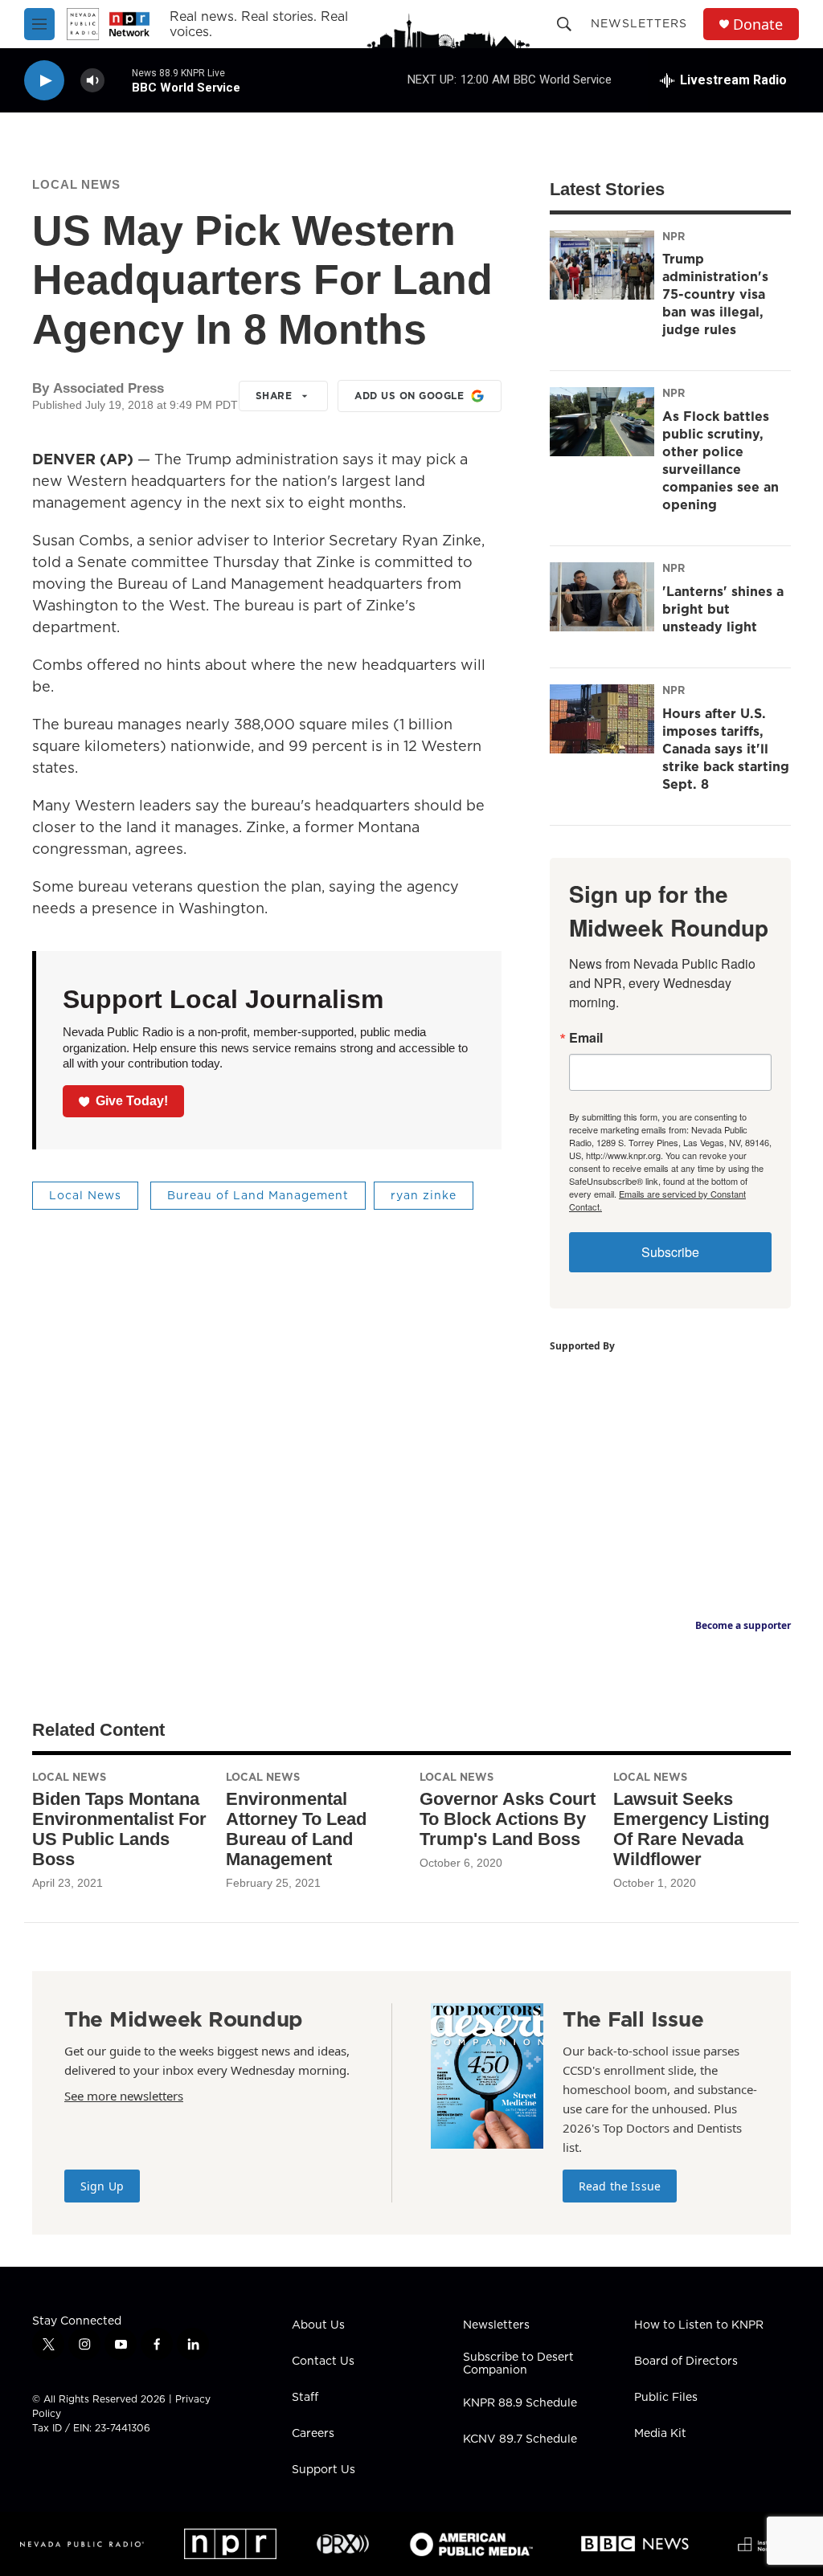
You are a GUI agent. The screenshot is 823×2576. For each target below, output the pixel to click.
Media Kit (660, 2434)
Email (586, 1038)
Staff (305, 2398)
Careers (313, 2434)
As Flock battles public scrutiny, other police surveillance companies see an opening (721, 460)
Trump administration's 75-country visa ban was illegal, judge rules (715, 294)
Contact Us (323, 2362)
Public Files (666, 2398)
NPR (674, 236)
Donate (758, 24)
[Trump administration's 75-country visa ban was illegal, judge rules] (602, 265)
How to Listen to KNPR (699, 2325)
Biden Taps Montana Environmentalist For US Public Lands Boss (119, 1829)
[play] (44, 81)
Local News (76, 184)
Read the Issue (620, 2186)
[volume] (92, 81)
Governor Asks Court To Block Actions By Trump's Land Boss (508, 1819)
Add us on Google (409, 396)
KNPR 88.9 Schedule (520, 2403)
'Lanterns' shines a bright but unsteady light (723, 609)
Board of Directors (686, 2362)
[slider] (118, 80)
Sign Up (102, 2186)
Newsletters (639, 23)
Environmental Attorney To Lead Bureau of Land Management (296, 1829)
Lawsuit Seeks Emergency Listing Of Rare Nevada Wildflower (691, 1829)
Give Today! (132, 1101)
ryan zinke (424, 1195)
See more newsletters (124, 2096)
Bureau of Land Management (258, 1195)
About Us (318, 2325)
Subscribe (670, 1252)
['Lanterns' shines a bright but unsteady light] (602, 597)
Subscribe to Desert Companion (518, 2364)
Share (274, 396)
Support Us (323, 2470)
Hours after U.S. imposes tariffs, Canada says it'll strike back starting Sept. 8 (726, 749)
